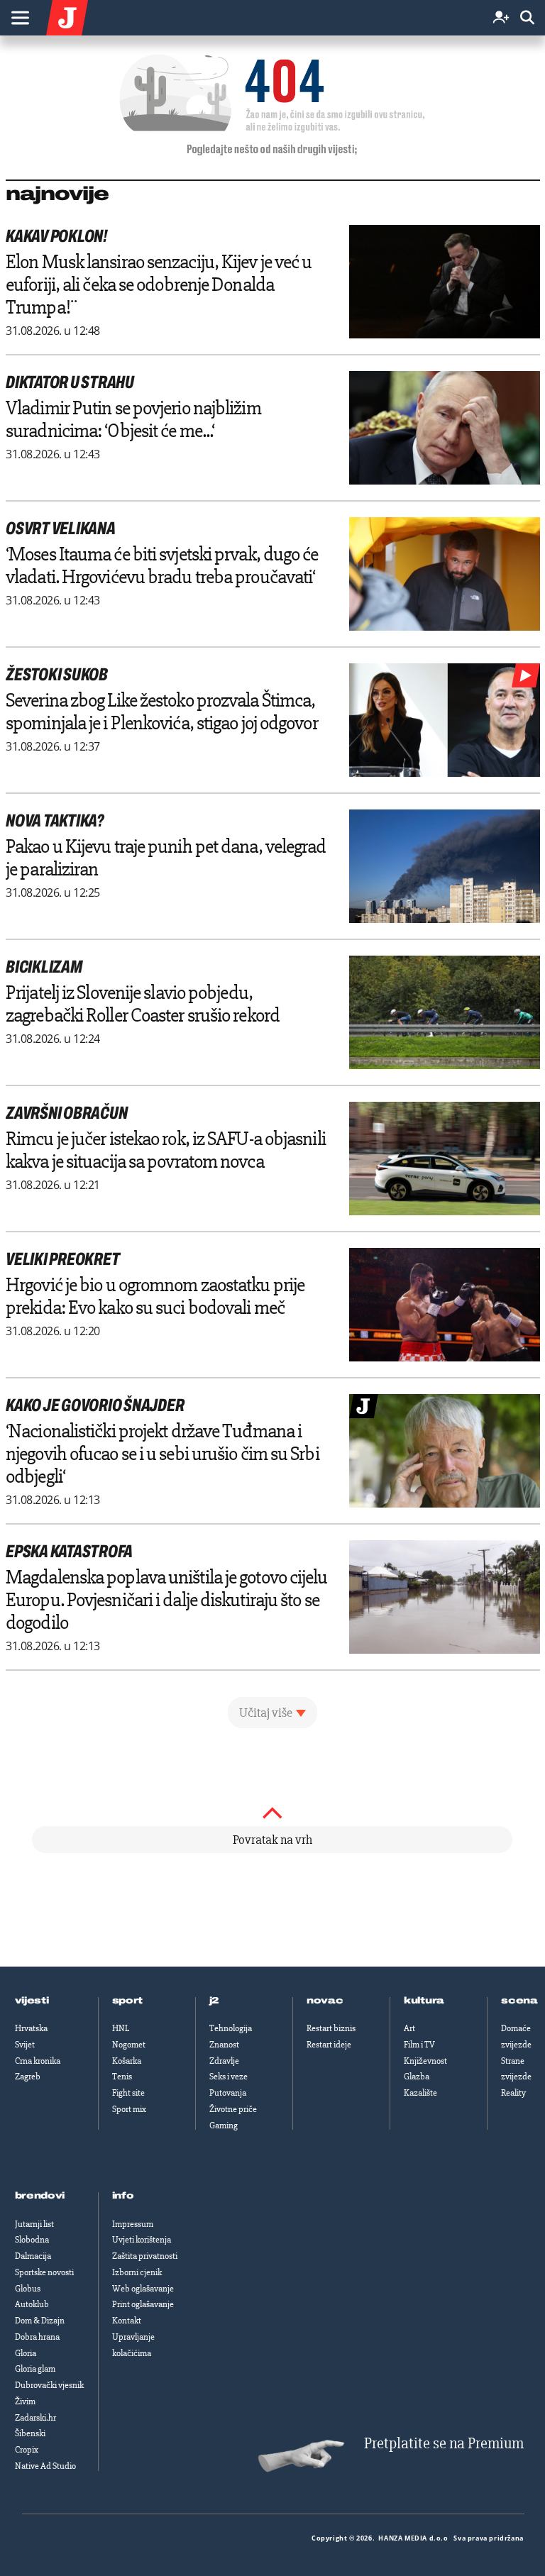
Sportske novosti (44, 2272)
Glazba (417, 2077)
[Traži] (527, 18)
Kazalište (420, 2093)
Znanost (224, 2045)
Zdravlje (224, 2061)
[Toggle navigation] (20, 18)
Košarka (127, 2061)
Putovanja (228, 2093)
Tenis (122, 2077)
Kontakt (127, 2321)
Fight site (128, 2093)
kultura (424, 2001)
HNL (121, 2028)
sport (128, 2001)
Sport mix (129, 2109)
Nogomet (129, 2045)
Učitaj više (266, 1713)
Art (409, 2028)
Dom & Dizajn (40, 2321)
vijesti (32, 2001)
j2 (214, 2001)
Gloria (26, 2353)
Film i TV (419, 2045)
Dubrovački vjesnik (49, 2385)
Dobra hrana (37, 2337)
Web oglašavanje (143, 2289)
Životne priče (233, 2109)
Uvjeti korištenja (142, 2240)
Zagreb (28, 2077)
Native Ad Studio (45, 2466)
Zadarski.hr (35, 2418)
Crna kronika (38, 2061)
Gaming (224, 2126)
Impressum (133, 2224)
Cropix (27, 2450)
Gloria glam (35, 2369)
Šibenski (30, 2433)
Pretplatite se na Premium (444, 2444)
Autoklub (32, 2304)
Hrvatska (31, 2028)
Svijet (25, 2045)
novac (325, 2001)
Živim (25, 2401)
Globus (28, 2289)
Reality (513, 2093)
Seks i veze (229, 2077)
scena (519, 2001)
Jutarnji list (34, 2224)
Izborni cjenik (137, 2272)
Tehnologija (231, 2028)
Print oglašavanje (143, 2304)
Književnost (425, 2061)
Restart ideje (329, 2045)
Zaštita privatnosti (145, 2256)
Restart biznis (331, 2028)
